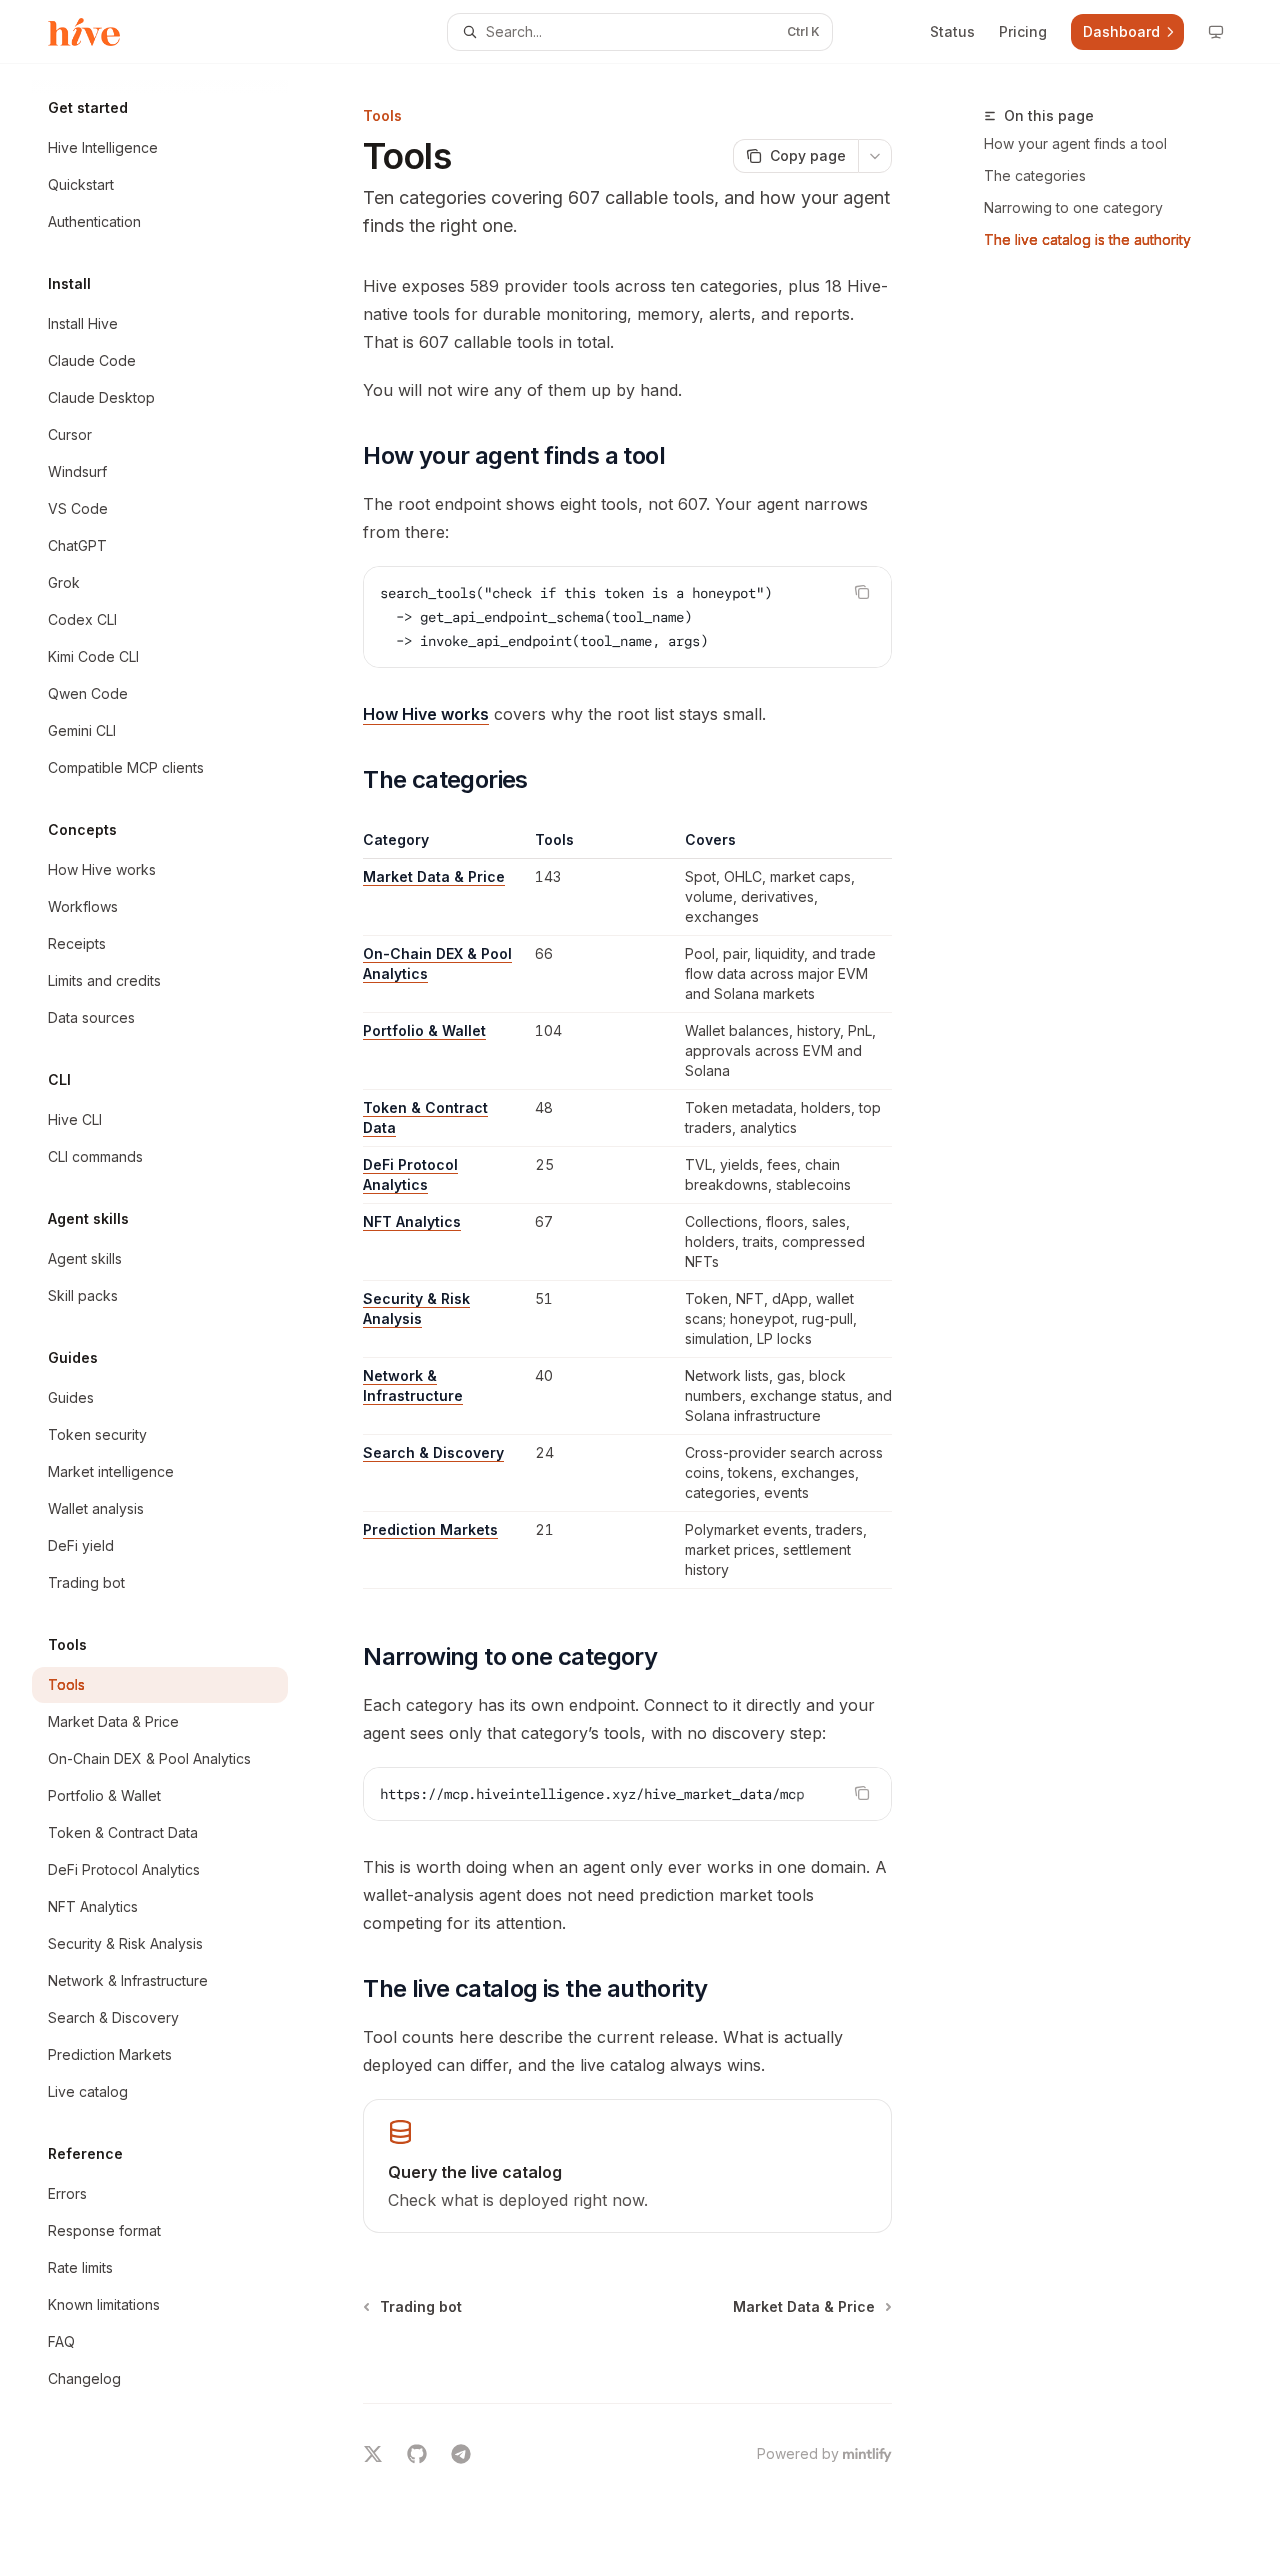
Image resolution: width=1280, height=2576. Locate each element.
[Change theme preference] (1216, 32)
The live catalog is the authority (1087, 239)
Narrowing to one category (1073, 207)
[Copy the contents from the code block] (862, 592)
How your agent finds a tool (1075, 143)
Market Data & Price (434, 876)
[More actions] (875, 156)
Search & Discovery (433, 1452)
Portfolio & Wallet (424, 1030)
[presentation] (627, 1794)
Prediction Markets (430, 1529)
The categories (1035, 175)
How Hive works (426, 714)
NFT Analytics (412, 1221)
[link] (627, 2166)
